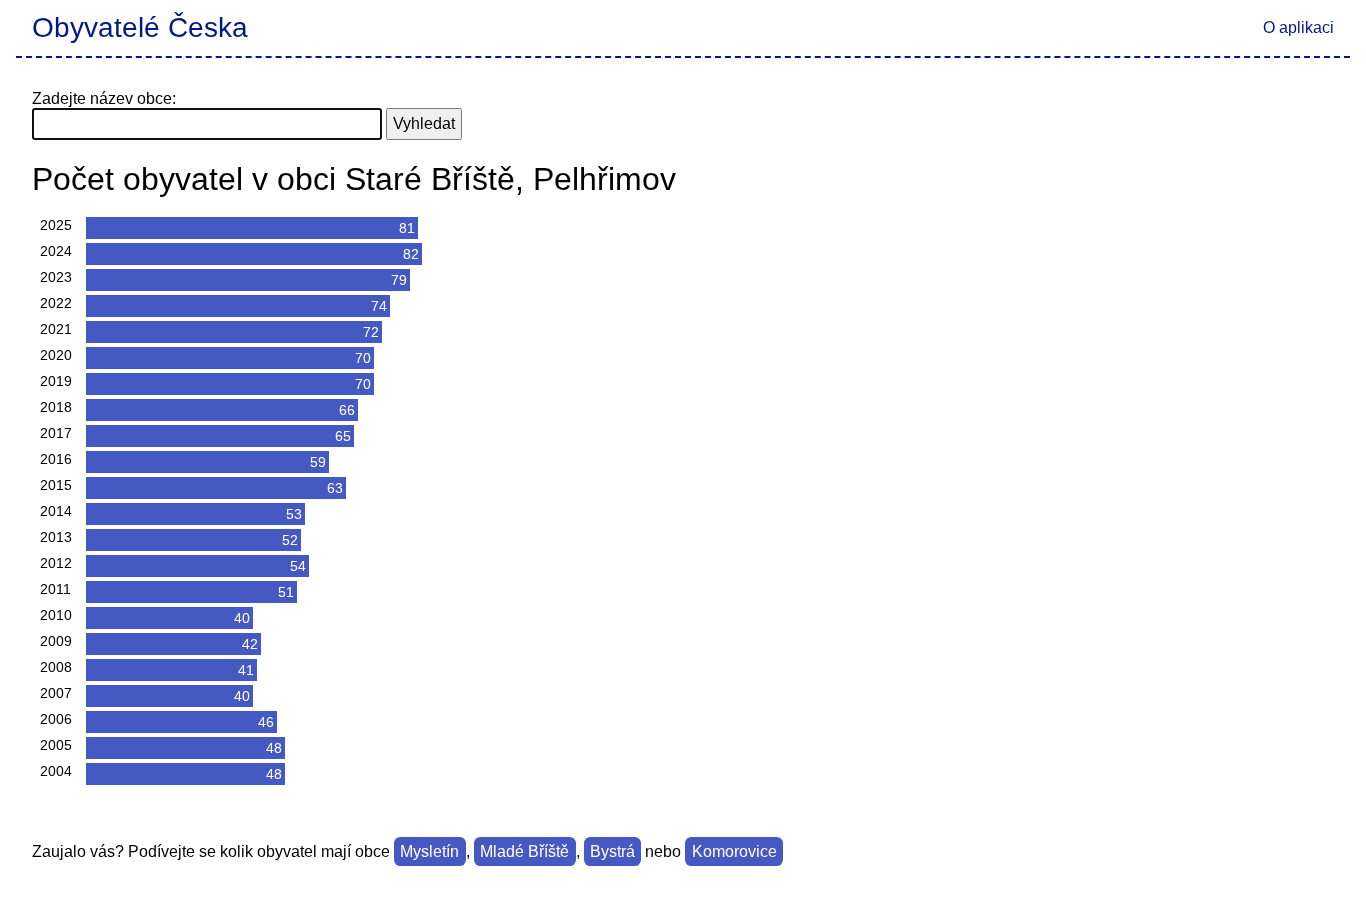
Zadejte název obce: (104, 98)
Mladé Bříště (524, 851)
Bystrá (612, 851)
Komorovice (734, 851)
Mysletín (429, 851)
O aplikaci (1298, 27)
